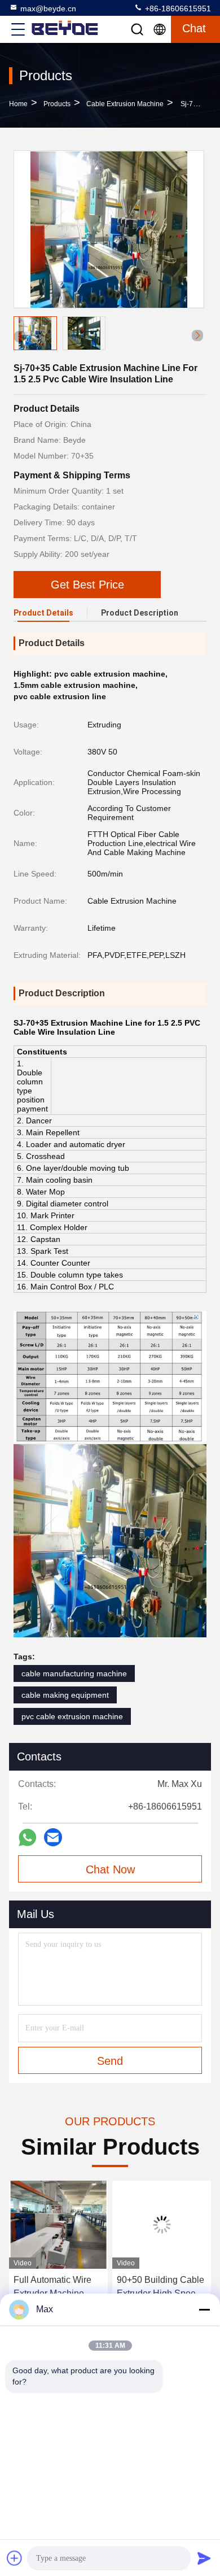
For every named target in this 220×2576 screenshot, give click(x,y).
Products (57, 104)
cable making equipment (65, 1695)
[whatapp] (27, 1838)
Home (18, 104)
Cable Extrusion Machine (125, 104)
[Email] (53, 1837)
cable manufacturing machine (74, 1673)
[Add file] (15, 2558)
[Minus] (204, 2309)
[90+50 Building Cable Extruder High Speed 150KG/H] (162, 2225)
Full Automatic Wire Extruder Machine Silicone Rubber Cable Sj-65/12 (52, 2288)
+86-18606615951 (177, 8)
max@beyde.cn (48, 8)
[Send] (204, 2558)
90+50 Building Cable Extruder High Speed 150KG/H (160, 2288)
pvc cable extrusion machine (72, 1716)
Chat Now (110, 1869)
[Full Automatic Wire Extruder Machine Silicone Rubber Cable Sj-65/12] (58, 2225)
